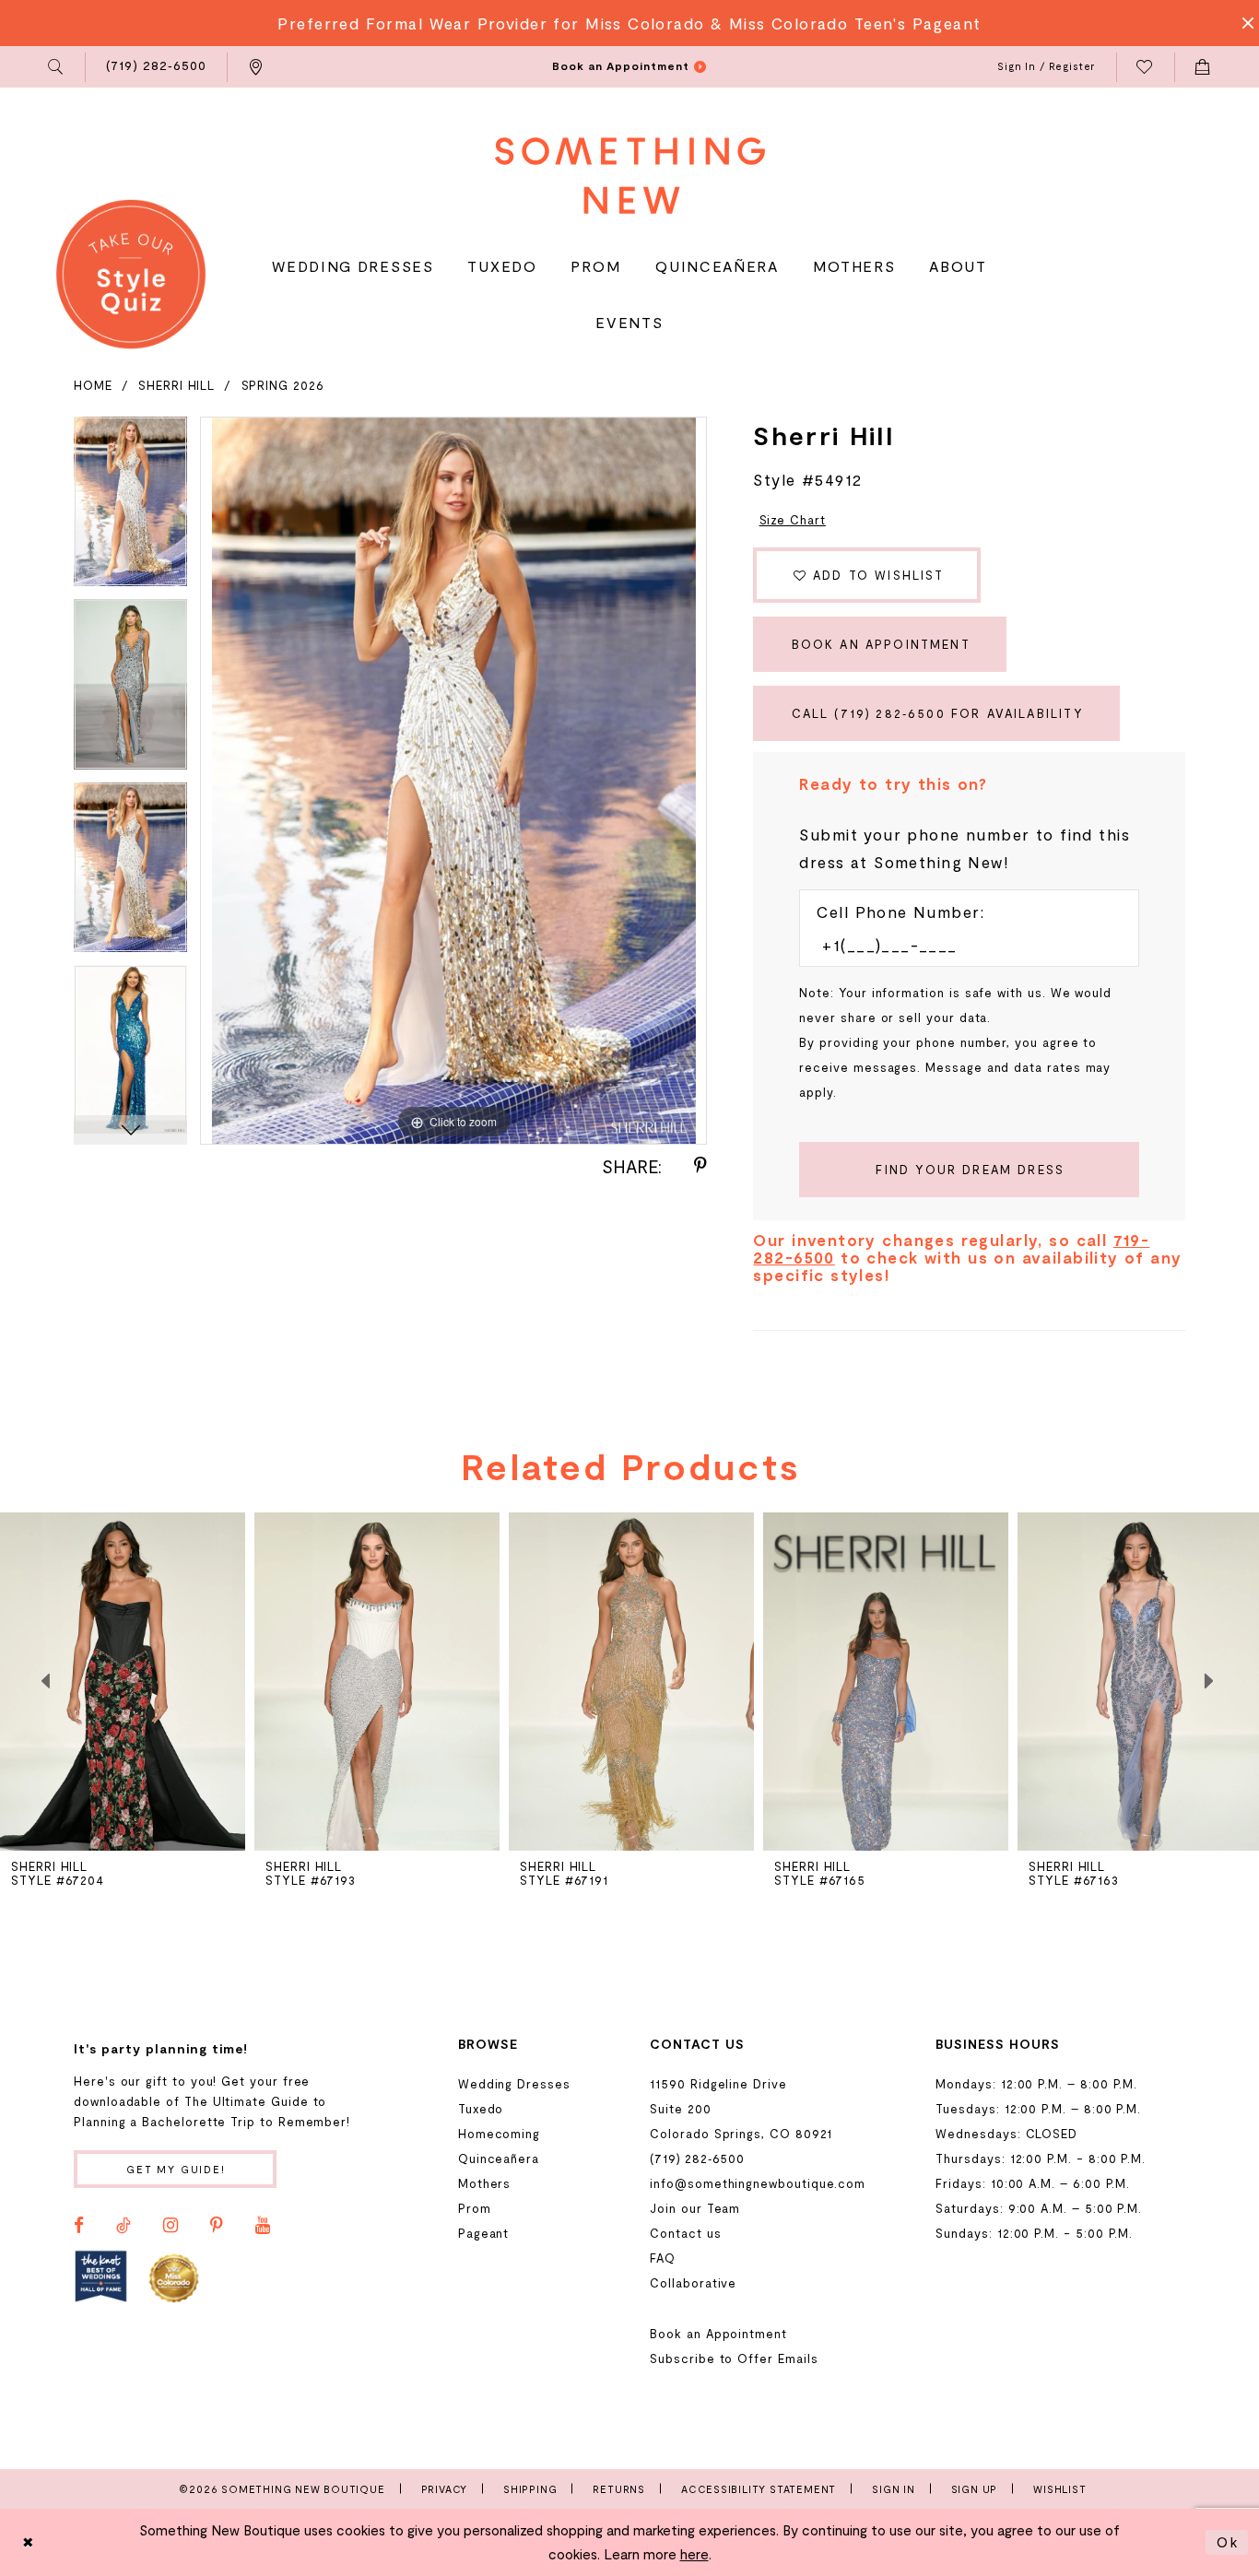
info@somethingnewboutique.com (758, 2183)
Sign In (894, 2489)
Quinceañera (499, 2158)
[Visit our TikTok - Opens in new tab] (124, 2226)
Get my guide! (176, 2169)
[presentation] (123, 1682)
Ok (1228, 2542)
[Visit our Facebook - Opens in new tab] (79, 2226)
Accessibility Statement (759, 2489)
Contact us (685, 2233)
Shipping (530, 2489)
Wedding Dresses (514, 2084)
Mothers (485, 2183)
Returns (619, 2489)
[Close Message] (1242, 23)
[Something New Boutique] (630, 176)
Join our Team (695, 2208)
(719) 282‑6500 (697, 2158)
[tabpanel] (130, 508)
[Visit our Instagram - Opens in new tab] (171, 2226)
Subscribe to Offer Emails (734, 2358)
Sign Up (975, 2489)
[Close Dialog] (29, 2542)
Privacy (445, 2489)
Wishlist (1059, 2489)
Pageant (484, 2233)
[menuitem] (57, 67)
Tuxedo (481, 2109)
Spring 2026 (283, 385)
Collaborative (693, 2283)
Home (93, 385)
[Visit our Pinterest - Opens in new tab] (217, 2226)
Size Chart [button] (793, 520)
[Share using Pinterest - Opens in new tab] (700, 1166)
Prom (475, 2208)
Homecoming (499, 2134)
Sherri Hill (176, 385)
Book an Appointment (881, 644)
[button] (57, 67)
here (694, 2554)
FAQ (663, 2258)
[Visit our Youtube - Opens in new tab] (263, 2226)
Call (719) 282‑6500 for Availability (938, 713)
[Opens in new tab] (101, 2277)
